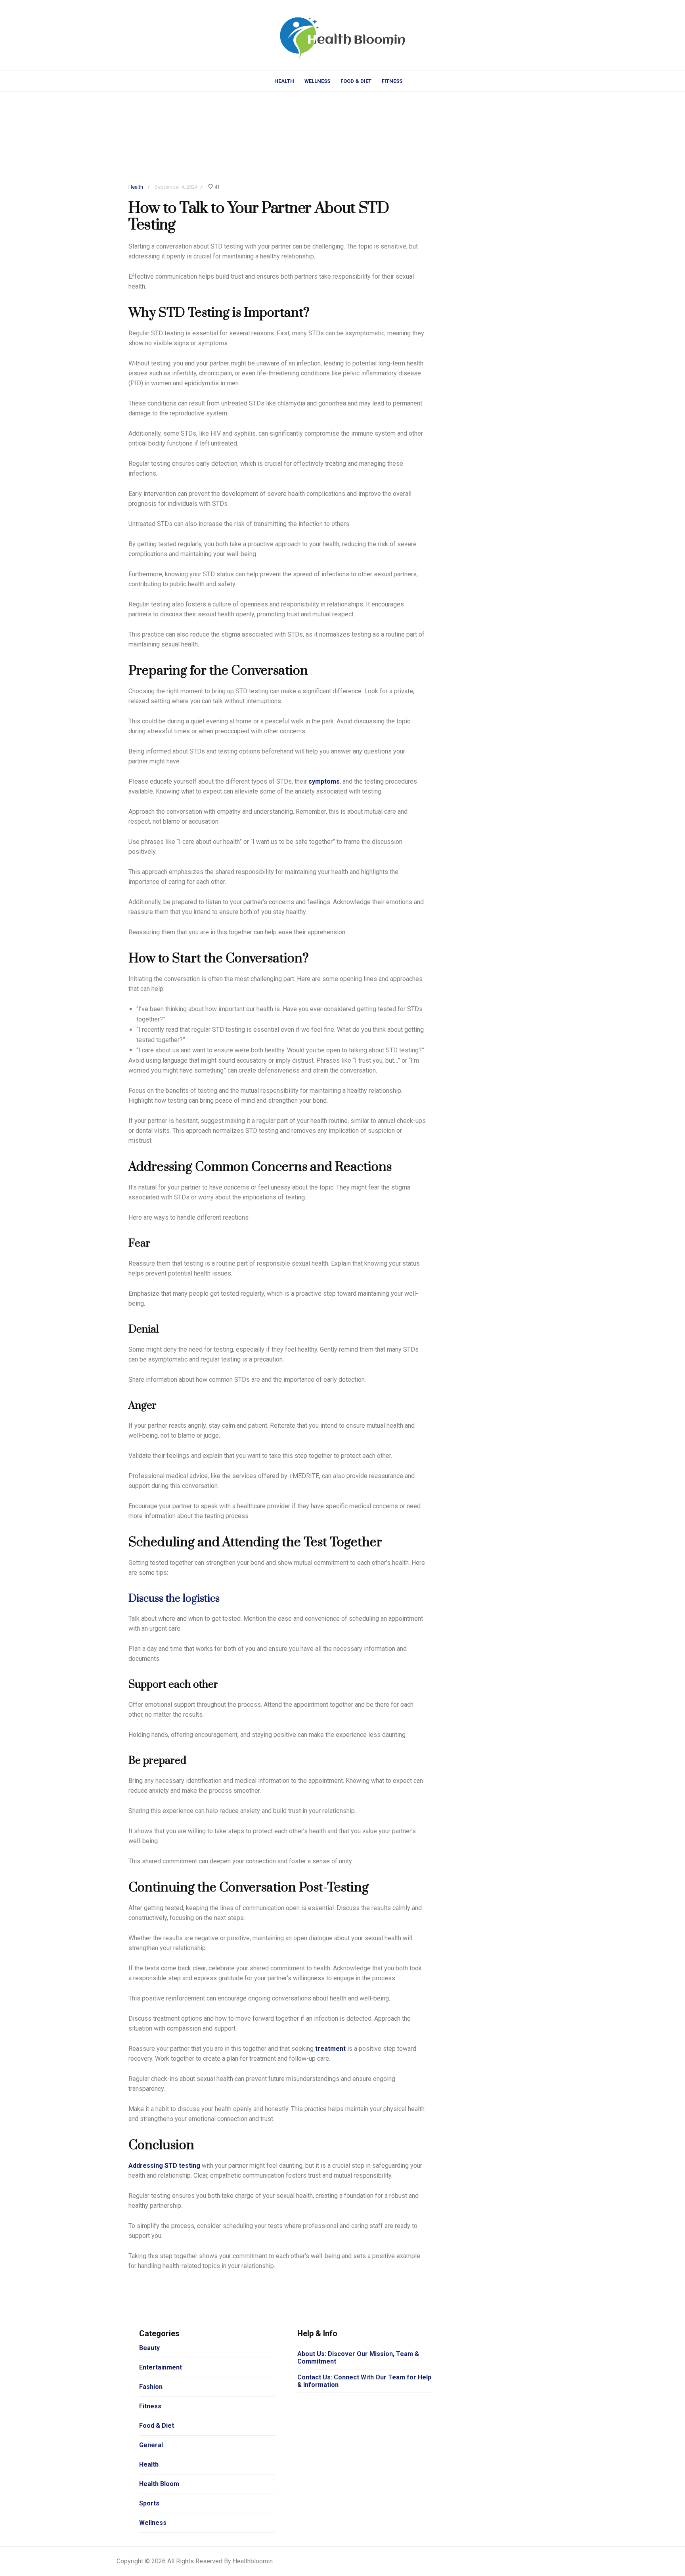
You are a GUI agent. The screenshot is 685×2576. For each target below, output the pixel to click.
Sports (149, 2503)
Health (284, 81)
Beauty (149, 2348)
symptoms (324, 781)
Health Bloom (159, 2484)
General (151, 2445)
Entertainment (161, 2367)
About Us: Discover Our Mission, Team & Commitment (358, 2358)
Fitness (392, 81)
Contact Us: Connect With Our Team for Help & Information (364, 2381)
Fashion (151, 2387)
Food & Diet (356, 81)
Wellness (317, 81)
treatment (330, 2049)
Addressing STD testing (164, 2166)
